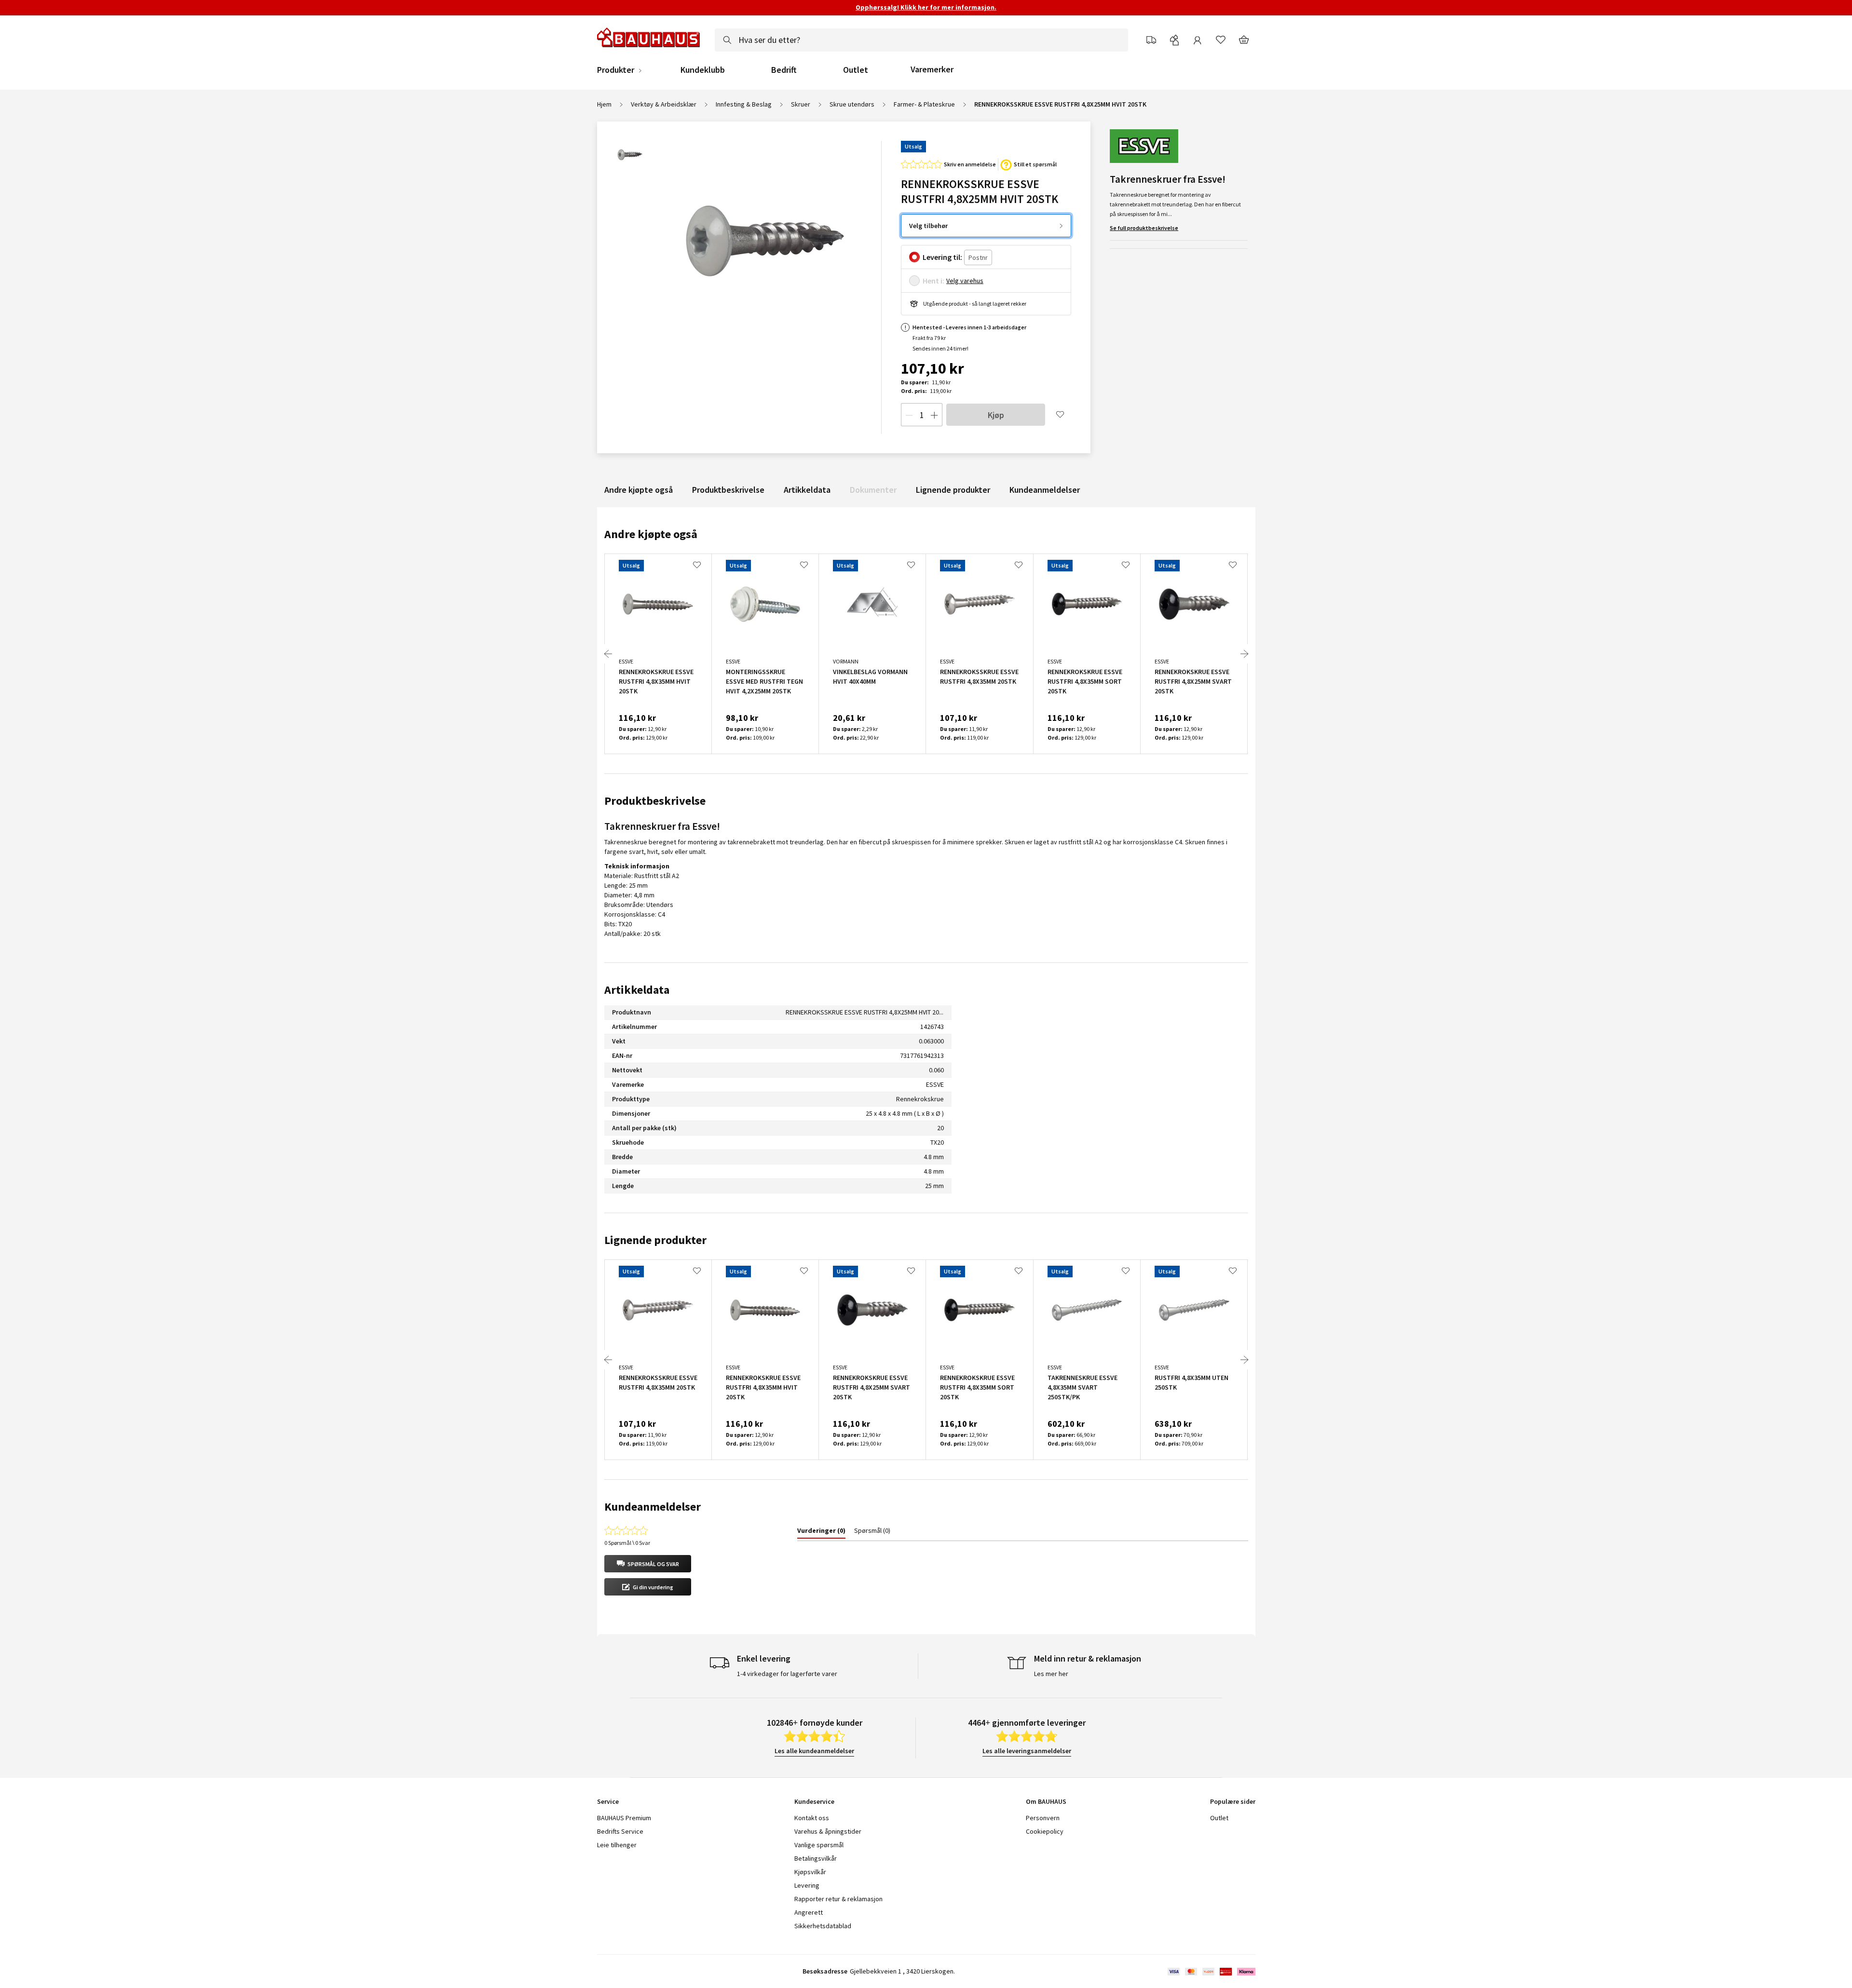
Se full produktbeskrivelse (1144, 228)
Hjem (604, 104)
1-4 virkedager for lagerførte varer (787, 1674)
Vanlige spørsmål (819, 1845)
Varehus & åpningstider (828, 1831)
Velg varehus (965, 281)
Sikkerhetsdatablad (823, 1926)
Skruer (801, 104)
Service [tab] (608, 1801)
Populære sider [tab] (1233, 1801)
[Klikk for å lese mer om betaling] (1211, 1972)
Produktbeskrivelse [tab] (655, 801)
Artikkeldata (807, 490)
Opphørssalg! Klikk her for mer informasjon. (926, 7)
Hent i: (933, 281)
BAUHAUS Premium (624, 1818)
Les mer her (1051, 1674)
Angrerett (809, 1912)
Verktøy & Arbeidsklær (664, 104)
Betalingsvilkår (816, 1858)
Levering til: (942, 257)
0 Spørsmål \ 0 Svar (627, 1543)
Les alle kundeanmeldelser (814, 1751)
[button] (648, 1564)
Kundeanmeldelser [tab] (653, 1507)
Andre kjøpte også (639, 490)
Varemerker (932, 69)
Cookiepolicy (1045, 1831)
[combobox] (921, 40)
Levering (807, 1885)
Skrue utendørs (852, 104)
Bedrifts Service (620, 1831)
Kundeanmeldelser (1045, 490)
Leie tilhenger (617, 1845)
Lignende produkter (953, 490)
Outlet (856, 70)
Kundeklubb (703, 70)
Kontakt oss (812, 1818)
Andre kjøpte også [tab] (651, 534)
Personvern (1043, 1818)
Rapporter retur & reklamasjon (838, 1899)
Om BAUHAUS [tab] (1046, 1801)
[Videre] (1244, 654)
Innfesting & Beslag (744, 104)
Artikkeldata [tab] (637, 990)
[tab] (821, 1532)
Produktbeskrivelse (728, 490)
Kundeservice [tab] (814, 1801)
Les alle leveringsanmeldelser (1027, 1751)
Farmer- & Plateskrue (924, 104)
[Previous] (608, 654)
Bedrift (784, 70)
